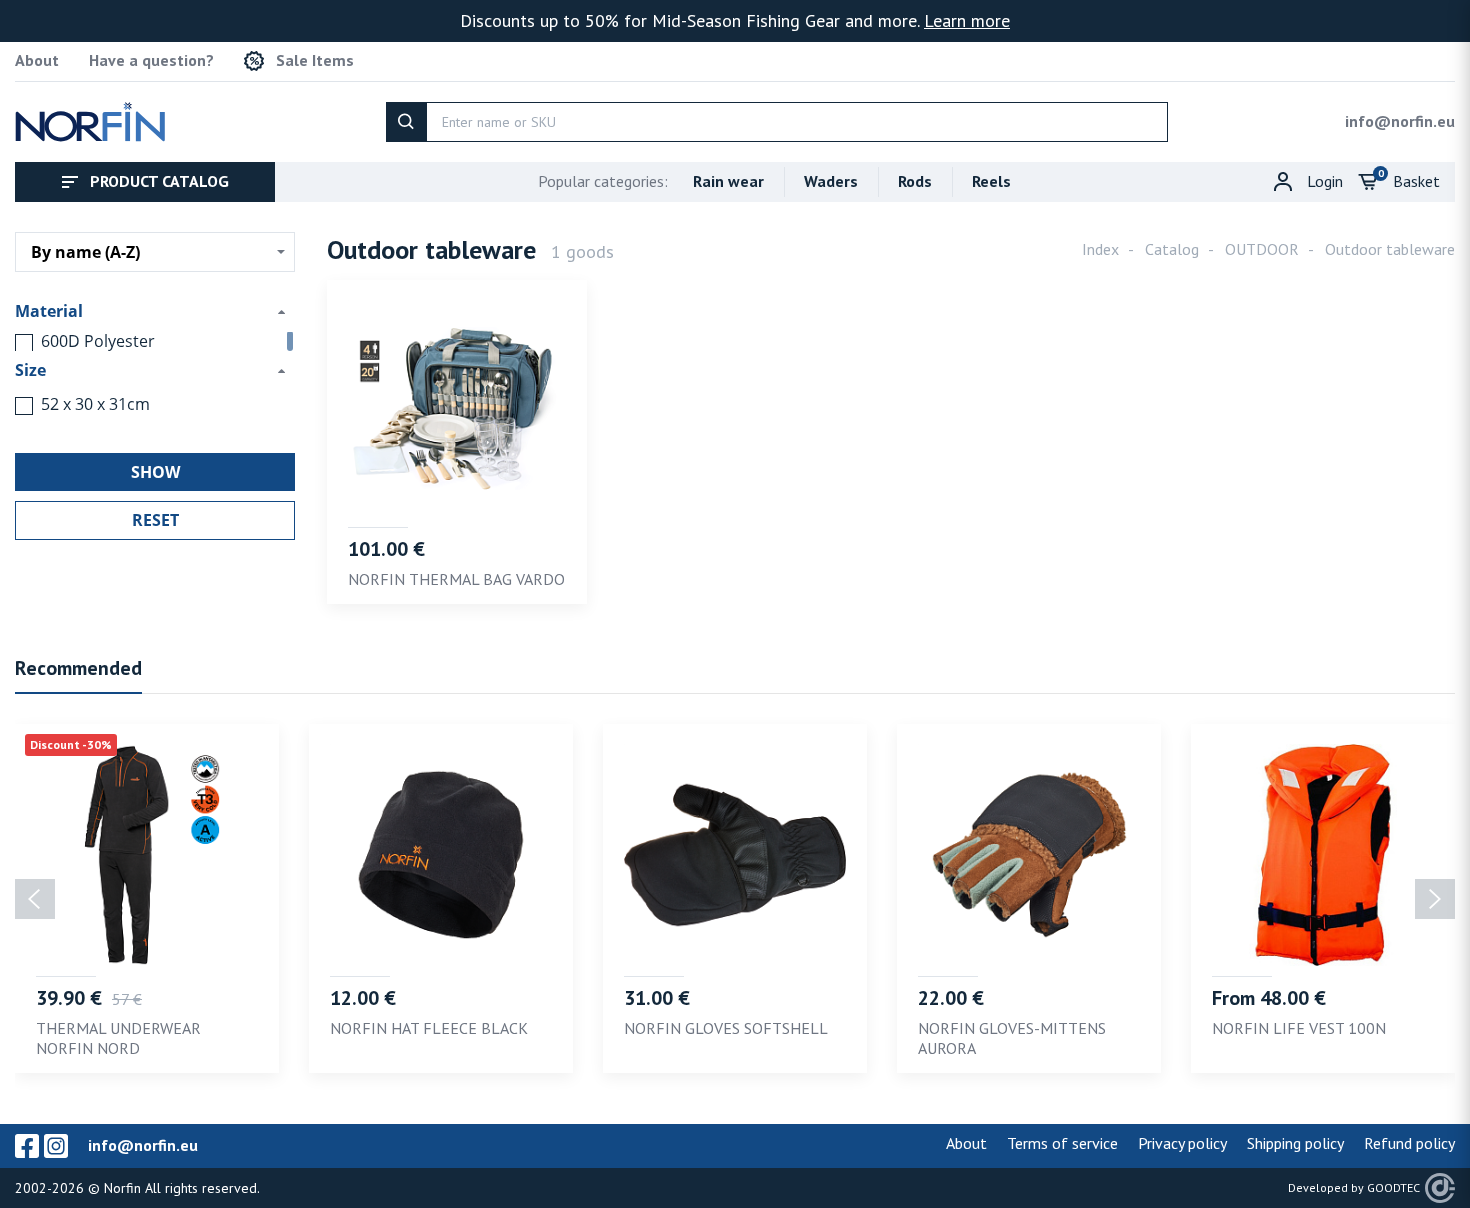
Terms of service (1062, 1143)
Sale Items (315, 60)
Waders (831, 181)
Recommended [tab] (78, 668)
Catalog (1172, 249)
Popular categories (603, 181)
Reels (991, 181)
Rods (915, 181)
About (37, 60)
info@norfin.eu (1400, 121)
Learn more (967, 20)
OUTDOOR (1262, 249)
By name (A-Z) (85, 252)
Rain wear (728, 181)
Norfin (122, 1188)
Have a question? (151, 60)
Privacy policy (1182, 1143)
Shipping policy (1295, 1143)
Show (155, 472)
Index (1100, 249)
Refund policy (1409, 1143)
